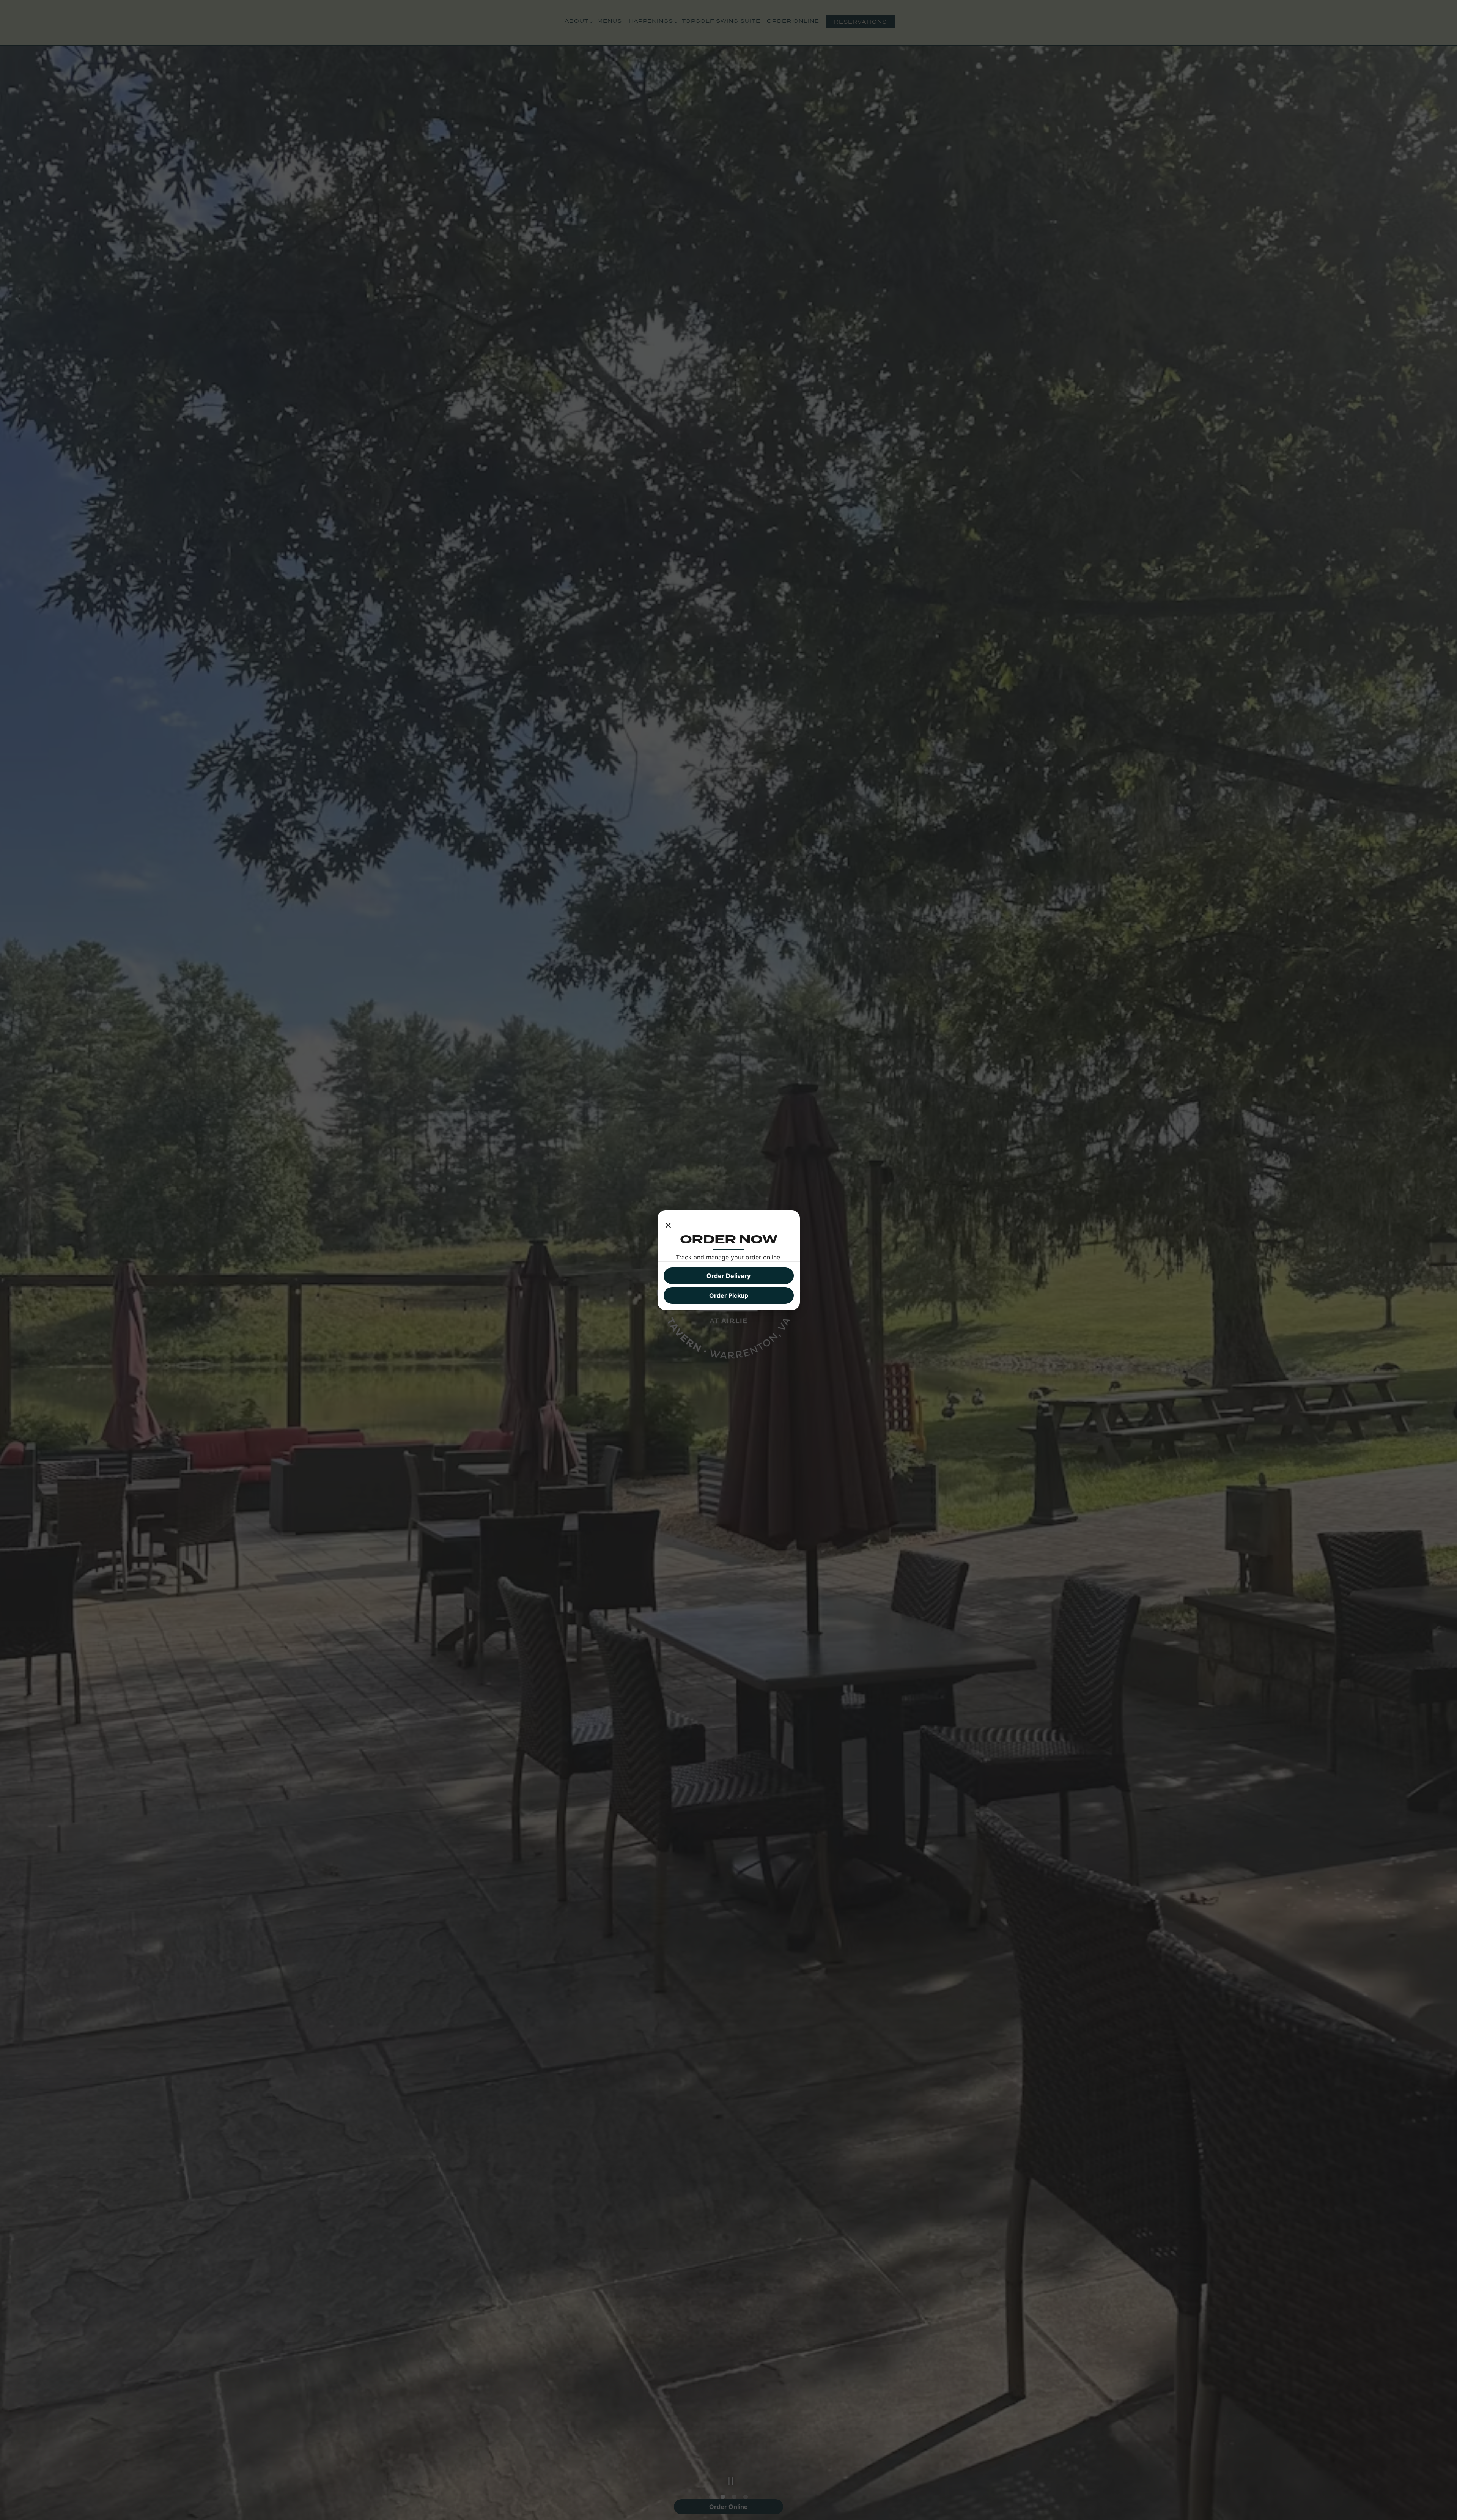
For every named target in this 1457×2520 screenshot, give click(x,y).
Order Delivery (728, 1276)
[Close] (668, 1224)
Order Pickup (729, 1295)
